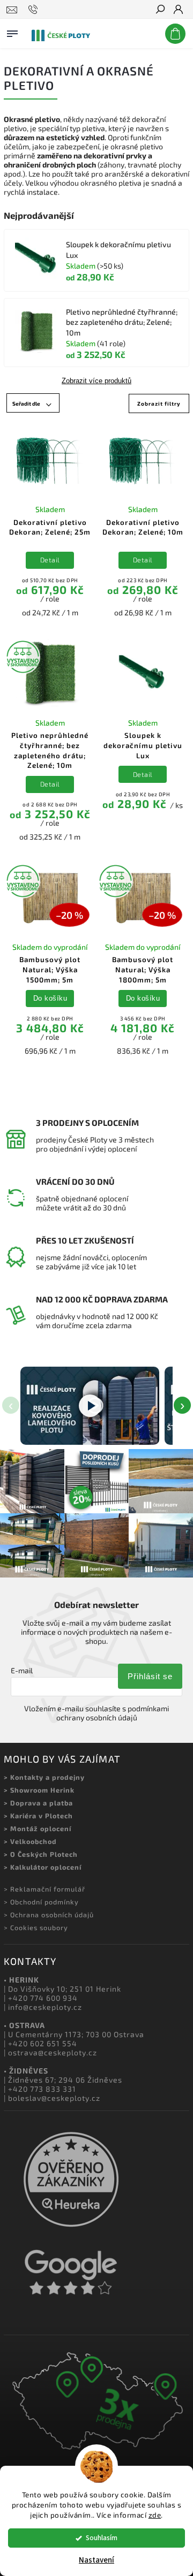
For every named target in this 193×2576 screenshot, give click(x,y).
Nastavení (96, 2560)
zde (155, 2515)
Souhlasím (102, 2538)
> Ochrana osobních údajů (49, 1915)
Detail (50, 560)
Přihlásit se (150, 1676)
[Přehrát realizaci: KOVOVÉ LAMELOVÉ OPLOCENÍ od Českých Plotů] (90, 1406)
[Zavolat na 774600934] (35, 10)
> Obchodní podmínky (41, 1902)
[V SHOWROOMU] (50, 674)
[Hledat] (160, 10)
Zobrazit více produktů (96, 381)
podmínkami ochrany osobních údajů (113, 1713)
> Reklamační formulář (44, 1889)
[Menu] (12, 32)
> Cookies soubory (36, 1927)
